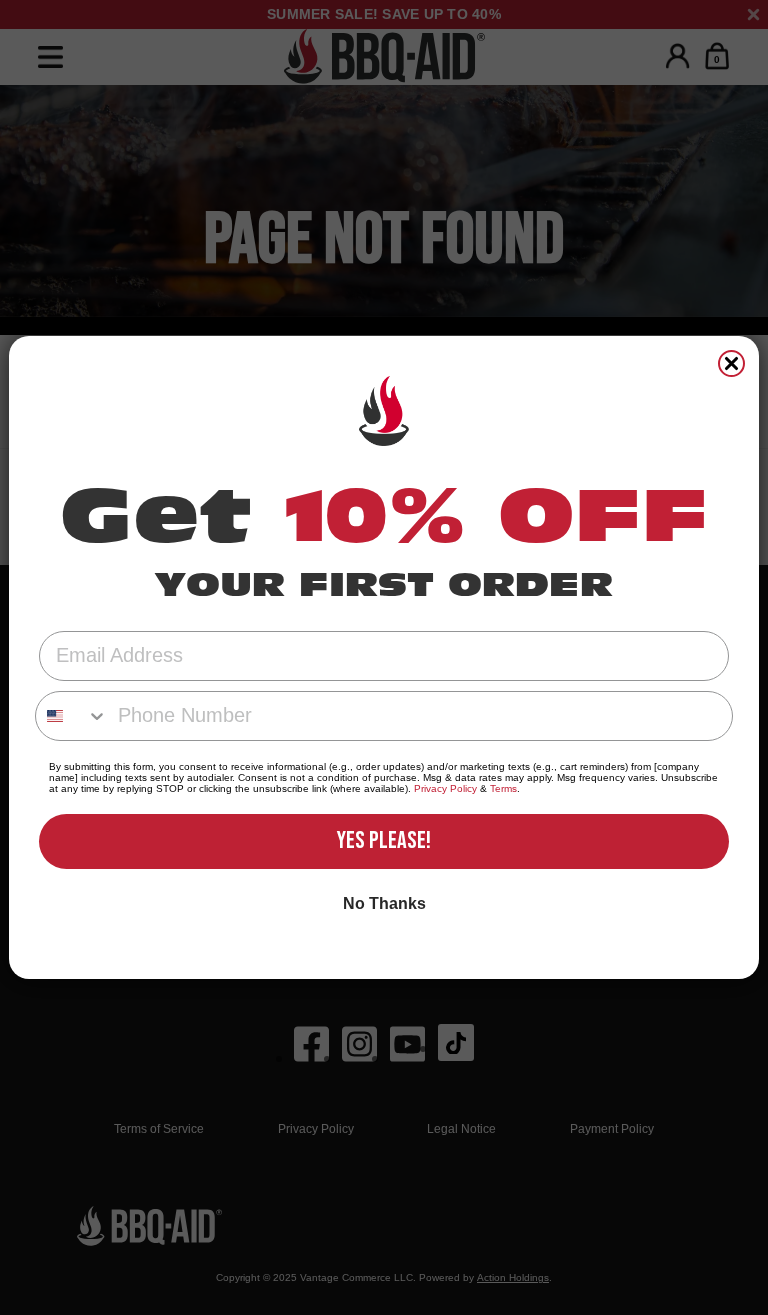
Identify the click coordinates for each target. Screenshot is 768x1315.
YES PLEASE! (384, 840)
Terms (503, 788)
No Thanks (384, 903)
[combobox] (72, 716)
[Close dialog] (731, 363)
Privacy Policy (445, 788)
